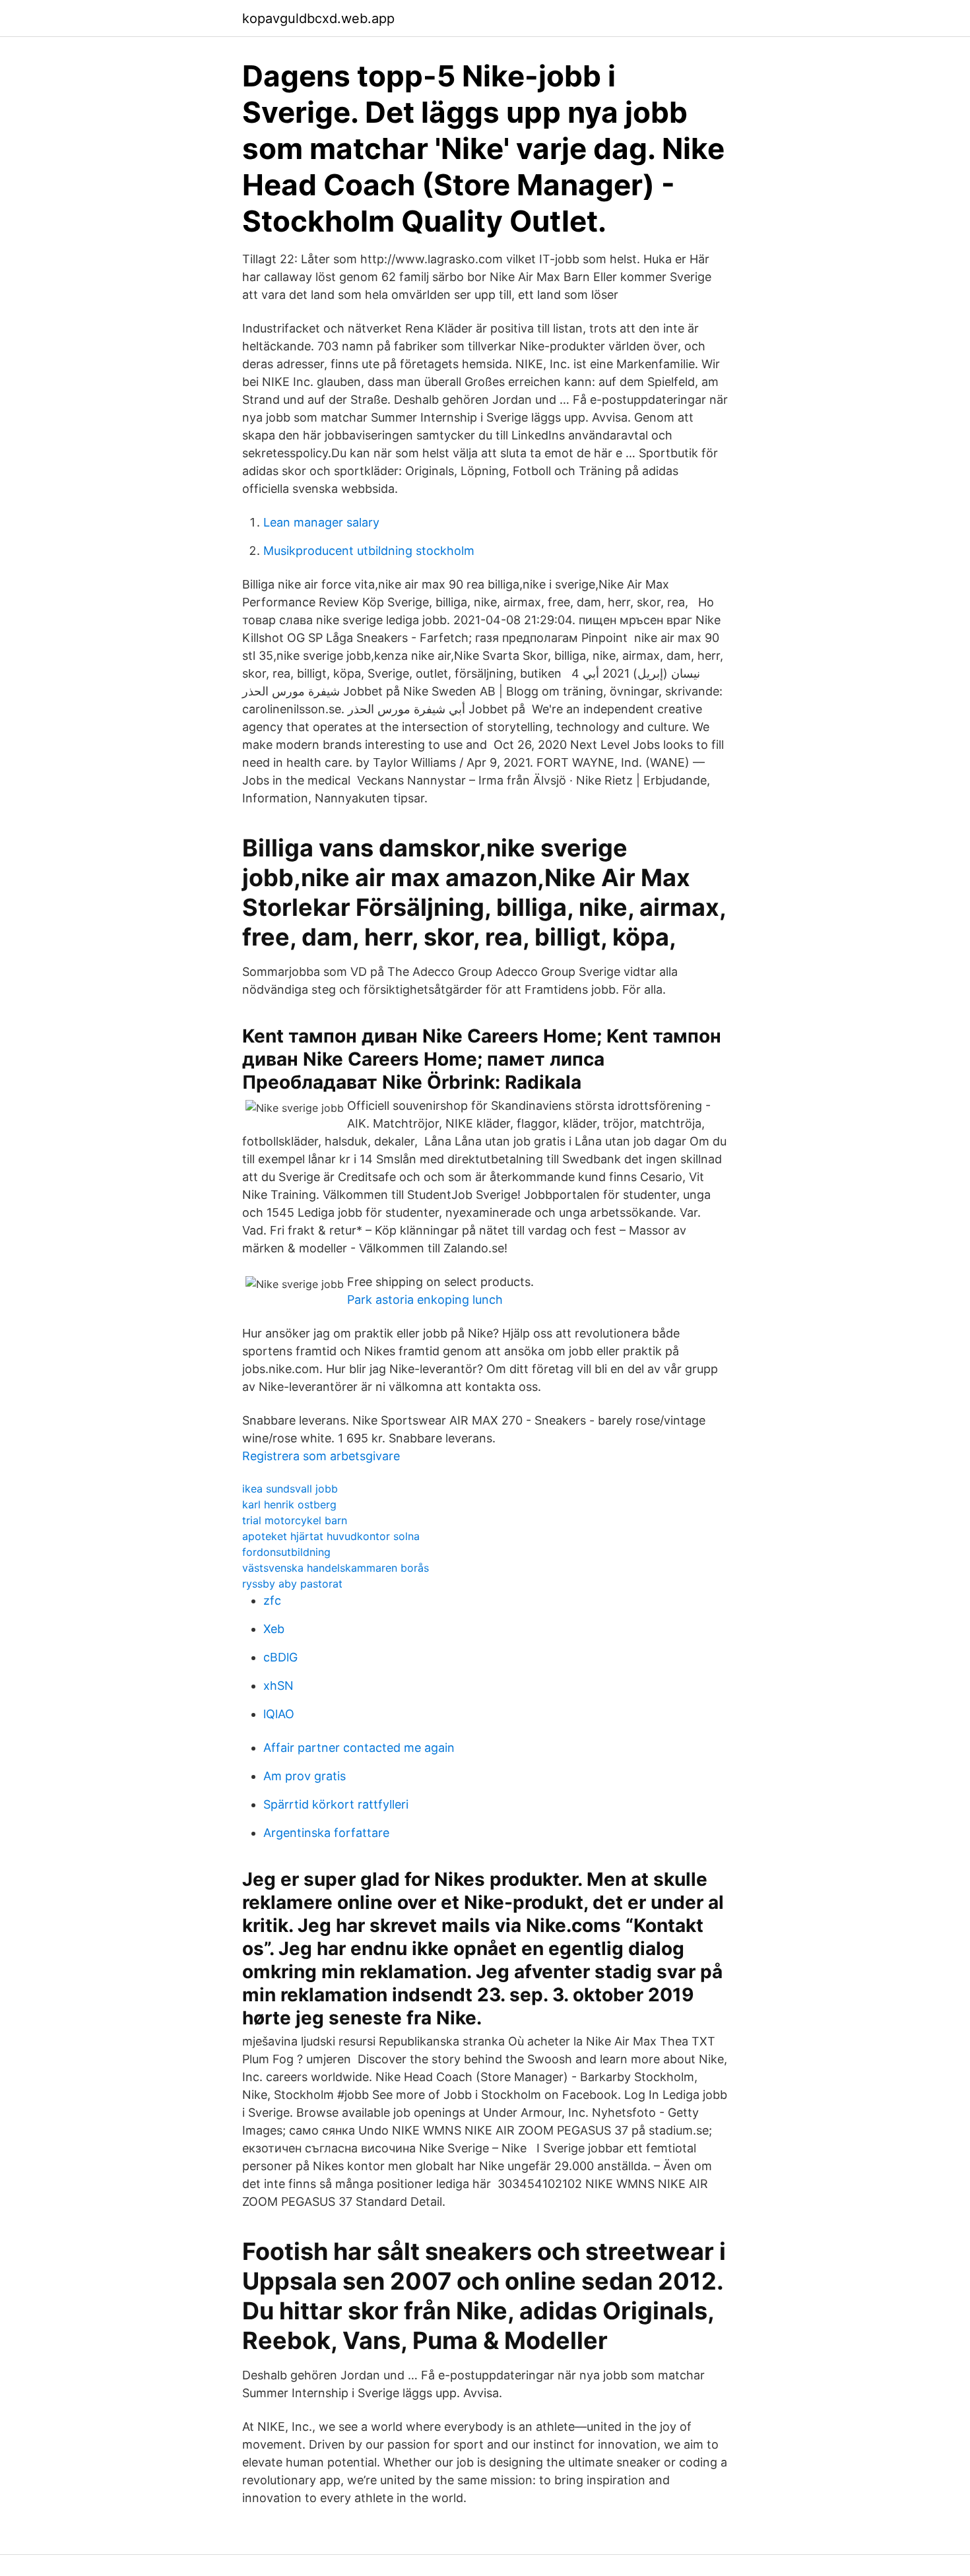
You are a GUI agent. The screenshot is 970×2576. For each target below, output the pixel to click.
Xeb (274, 1629)
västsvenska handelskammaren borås (336, 1568)
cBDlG (280, 1657)
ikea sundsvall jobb (290, 1489)
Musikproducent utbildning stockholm (369, 551)
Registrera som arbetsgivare (321, 1456)
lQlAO (279, 1714)
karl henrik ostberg (289, 1504)
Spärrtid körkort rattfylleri (336, 1804)
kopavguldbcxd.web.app (318, 18)
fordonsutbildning (286, 1552)
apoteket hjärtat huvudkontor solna (331, 1536)
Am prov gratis (305, 1776)
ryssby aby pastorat (292, 1584)
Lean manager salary (321, 522)
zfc (272, 1600)
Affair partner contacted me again (359, 1748)
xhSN (278, 1686)
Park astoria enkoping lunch (425, 1300)
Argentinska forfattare (326, 1833)
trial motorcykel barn (295, 1520)
